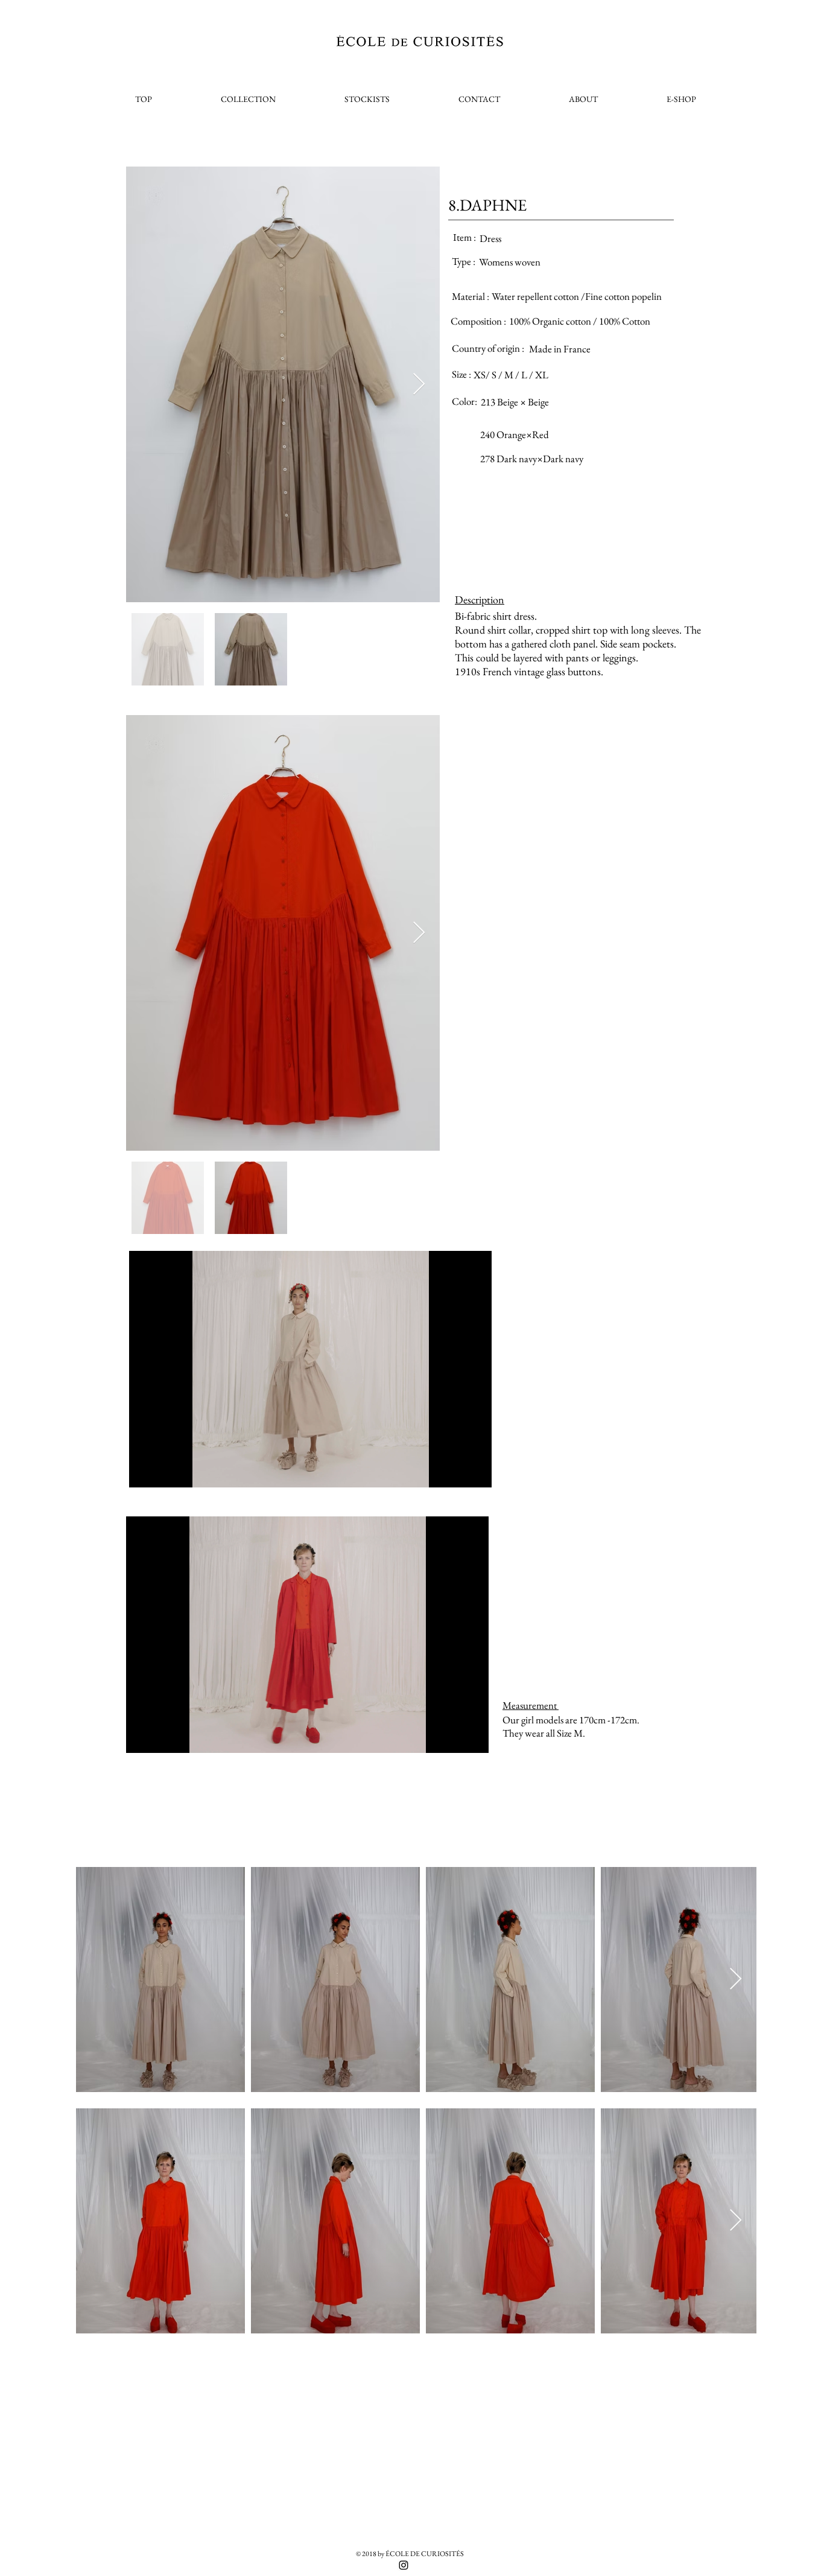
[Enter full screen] (475, 1471)
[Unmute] (165, 1471)
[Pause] (145, 1471)
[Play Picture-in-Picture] (455, 1471)
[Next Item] (419, 385)
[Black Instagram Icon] (404, 2565)
